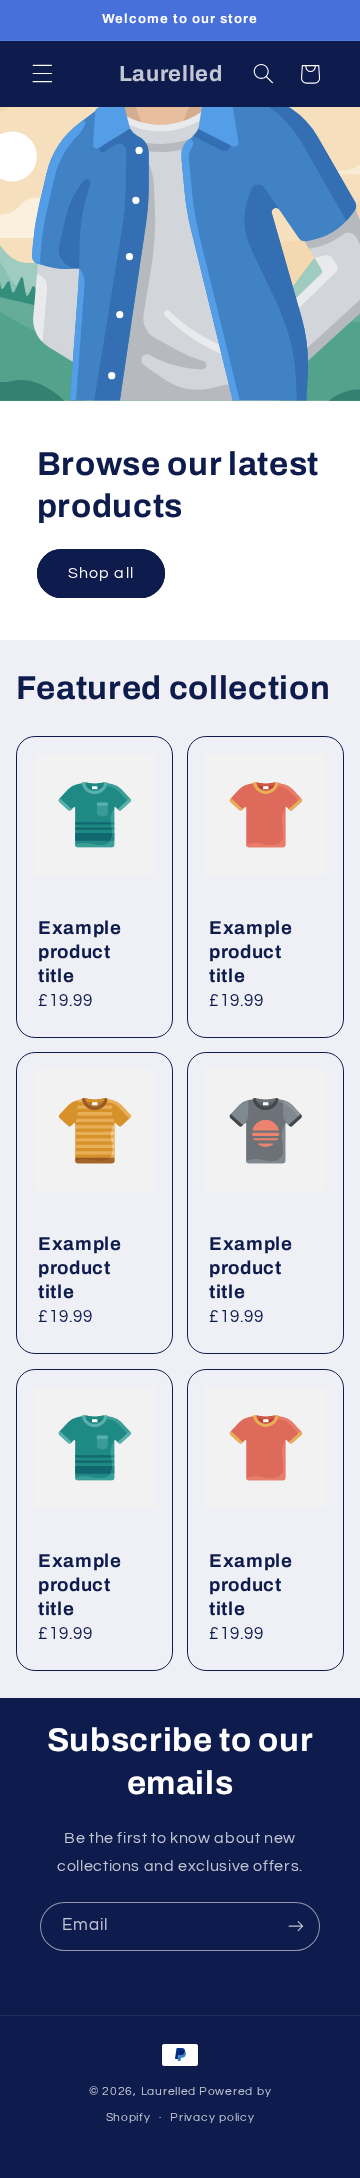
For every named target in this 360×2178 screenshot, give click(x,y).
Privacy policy (212, 2117)
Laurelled (169, 2091)
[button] (42, 74)
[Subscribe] (296, 1926)
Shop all (100, 573)
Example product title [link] (80, 952)
